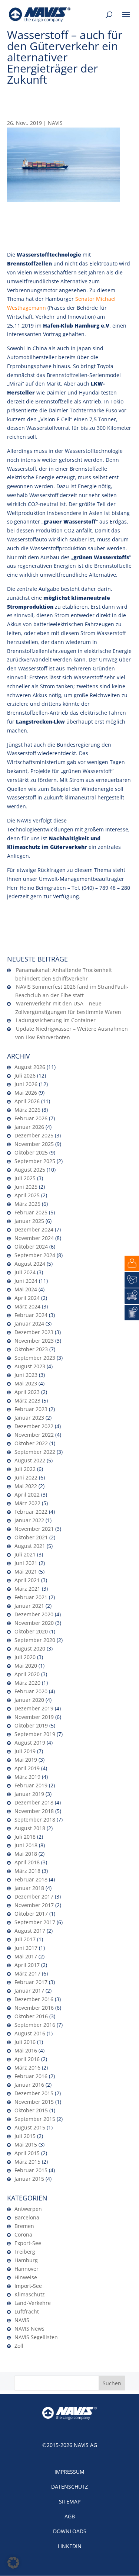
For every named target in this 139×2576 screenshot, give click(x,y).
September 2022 (35, 1452)
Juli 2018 (25, 1837)
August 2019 (30, 1743)
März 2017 (27, 1973)
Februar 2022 (31, 1512)
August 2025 (30, 1170)
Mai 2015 (26, 2144)
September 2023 (35, 1358)
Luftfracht (27, 2311)
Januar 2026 (29, 1127)
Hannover (27, 2269)
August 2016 (30, 2033)
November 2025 (34, 1144)
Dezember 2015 (34, 2093)
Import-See (28, 2286)
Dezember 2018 (34, 1802)
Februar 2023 (31, 1409)
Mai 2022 (26, 1486)
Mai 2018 (26, 1854)
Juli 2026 (25, 1076)
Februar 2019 (31, 1785)
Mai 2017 (26, 1956)
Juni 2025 (26, 1187)
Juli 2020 (25, 1657)
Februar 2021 (31, 1597)
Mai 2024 (26, 1289)
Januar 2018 (29, 1888)
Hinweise (26, 2277)
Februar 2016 (31, 2076)
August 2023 (30, 1366)
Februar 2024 (31, 1315)
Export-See (28, 2243)
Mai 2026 (26, 1093)
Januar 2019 (29, 1794)
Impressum (69, 2472)
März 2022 (27, 1503)
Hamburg (26, 2260)
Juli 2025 (25, 1178)
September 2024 (35, 1255)
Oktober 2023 (31, 1349)
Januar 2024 (29, 1324)
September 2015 (35, 2119)
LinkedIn (70, 2546)
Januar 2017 (29, 1991)
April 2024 (27, 1298)
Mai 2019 (26, 1760)
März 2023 (27, 1400)
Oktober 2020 (31, 1631)
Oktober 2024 (31, 1247)
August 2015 (30, 2127)
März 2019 (27, 1777)
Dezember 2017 (34, 1896)
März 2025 (27, 1204)
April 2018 (27, 1862)
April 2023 (27, 1392)
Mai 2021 (26, 1572)
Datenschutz (69, 2487)
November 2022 (34, 1435)
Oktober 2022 (31, 1443)
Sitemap (70, 2501)
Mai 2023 (26, 1383)
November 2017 (34, 1905)
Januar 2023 (29, 1418)
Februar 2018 (31, 1879)
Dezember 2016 (34, 1999)
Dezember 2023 (34, 1332)
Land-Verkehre (33, 2303)
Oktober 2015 (31, 2110)
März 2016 (27, 2068)
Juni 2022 (26, 1477)
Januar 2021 (29, 1606)
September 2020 (35, 1640)
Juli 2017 (25, 1939)
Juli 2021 (25, 1554)
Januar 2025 (29, 1221)
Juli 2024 (25, 1272)
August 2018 (30, 1828)
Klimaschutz (30, 2294)
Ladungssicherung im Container (56, 1020)
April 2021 (27, 1580)
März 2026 (27, 1110)
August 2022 (30, 1460)
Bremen (24, 2226)
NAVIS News (29, 2329)
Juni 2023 (26, 1375)
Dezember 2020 (34, 1614)
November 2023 (34, 1341)
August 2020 (30, 1648)
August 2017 (30, 1931)
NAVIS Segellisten (36, 2337)
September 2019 (35, 1734)
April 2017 (27, 1965)
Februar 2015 (31, 2170)
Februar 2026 (31, 1118)
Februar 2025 (31, 1212)
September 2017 (35, 1922)
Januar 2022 (29, 1520)
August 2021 (30, 1546)
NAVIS (55, 123)
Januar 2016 (29, 2085)
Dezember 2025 (34, 1135)
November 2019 (34, 1717)
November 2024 (34, 1238)
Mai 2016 (26, 2050)
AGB (70, 2516)
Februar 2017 (31, 1982)
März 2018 (27, 1871)
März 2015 (27, 2162)
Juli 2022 (25, 1469)
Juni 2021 (26, 1563)
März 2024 (27, 1306)
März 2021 (27, 1589)
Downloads (70, 2531)
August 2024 (30, 1264)
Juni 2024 (26, 1281)
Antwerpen (28, 2209)
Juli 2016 (25, 2042)
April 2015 (27, 2153)
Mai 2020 (26, 1666)
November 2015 (34, 2102)
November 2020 (34, 1623)
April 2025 (27, 1195)
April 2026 (27, 1101)
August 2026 (30, 1067)
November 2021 (34, 1529)
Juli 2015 (25, 2136)
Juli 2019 (25, 1751)
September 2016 (35, 2025)
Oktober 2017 (31, 1914)
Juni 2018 (26, 1845)
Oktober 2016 (31, 2016)
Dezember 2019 (34, 1708)
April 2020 (27, 1674)
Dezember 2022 (34, 1426)
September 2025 (35, 1161)
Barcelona (27, 2217)
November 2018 (34, 1811)
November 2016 (34, 2008)
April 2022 (27, 1495)
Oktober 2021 (31, 1537)
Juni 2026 (26, 1084)
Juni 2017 (26, 1948)
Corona (23, 2234)
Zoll (19, 2346)
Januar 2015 (29, 2179)
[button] (13, 2563)
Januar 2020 (29, 1700)
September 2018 (35, 1820)
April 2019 (27, 1768)
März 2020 (27, 1683)
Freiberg (25, 2252)
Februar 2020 (31, 1691)
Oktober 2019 (31, 1725)
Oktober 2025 (31, 1152)
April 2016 (27, 2059)
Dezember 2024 (34, 1229)
